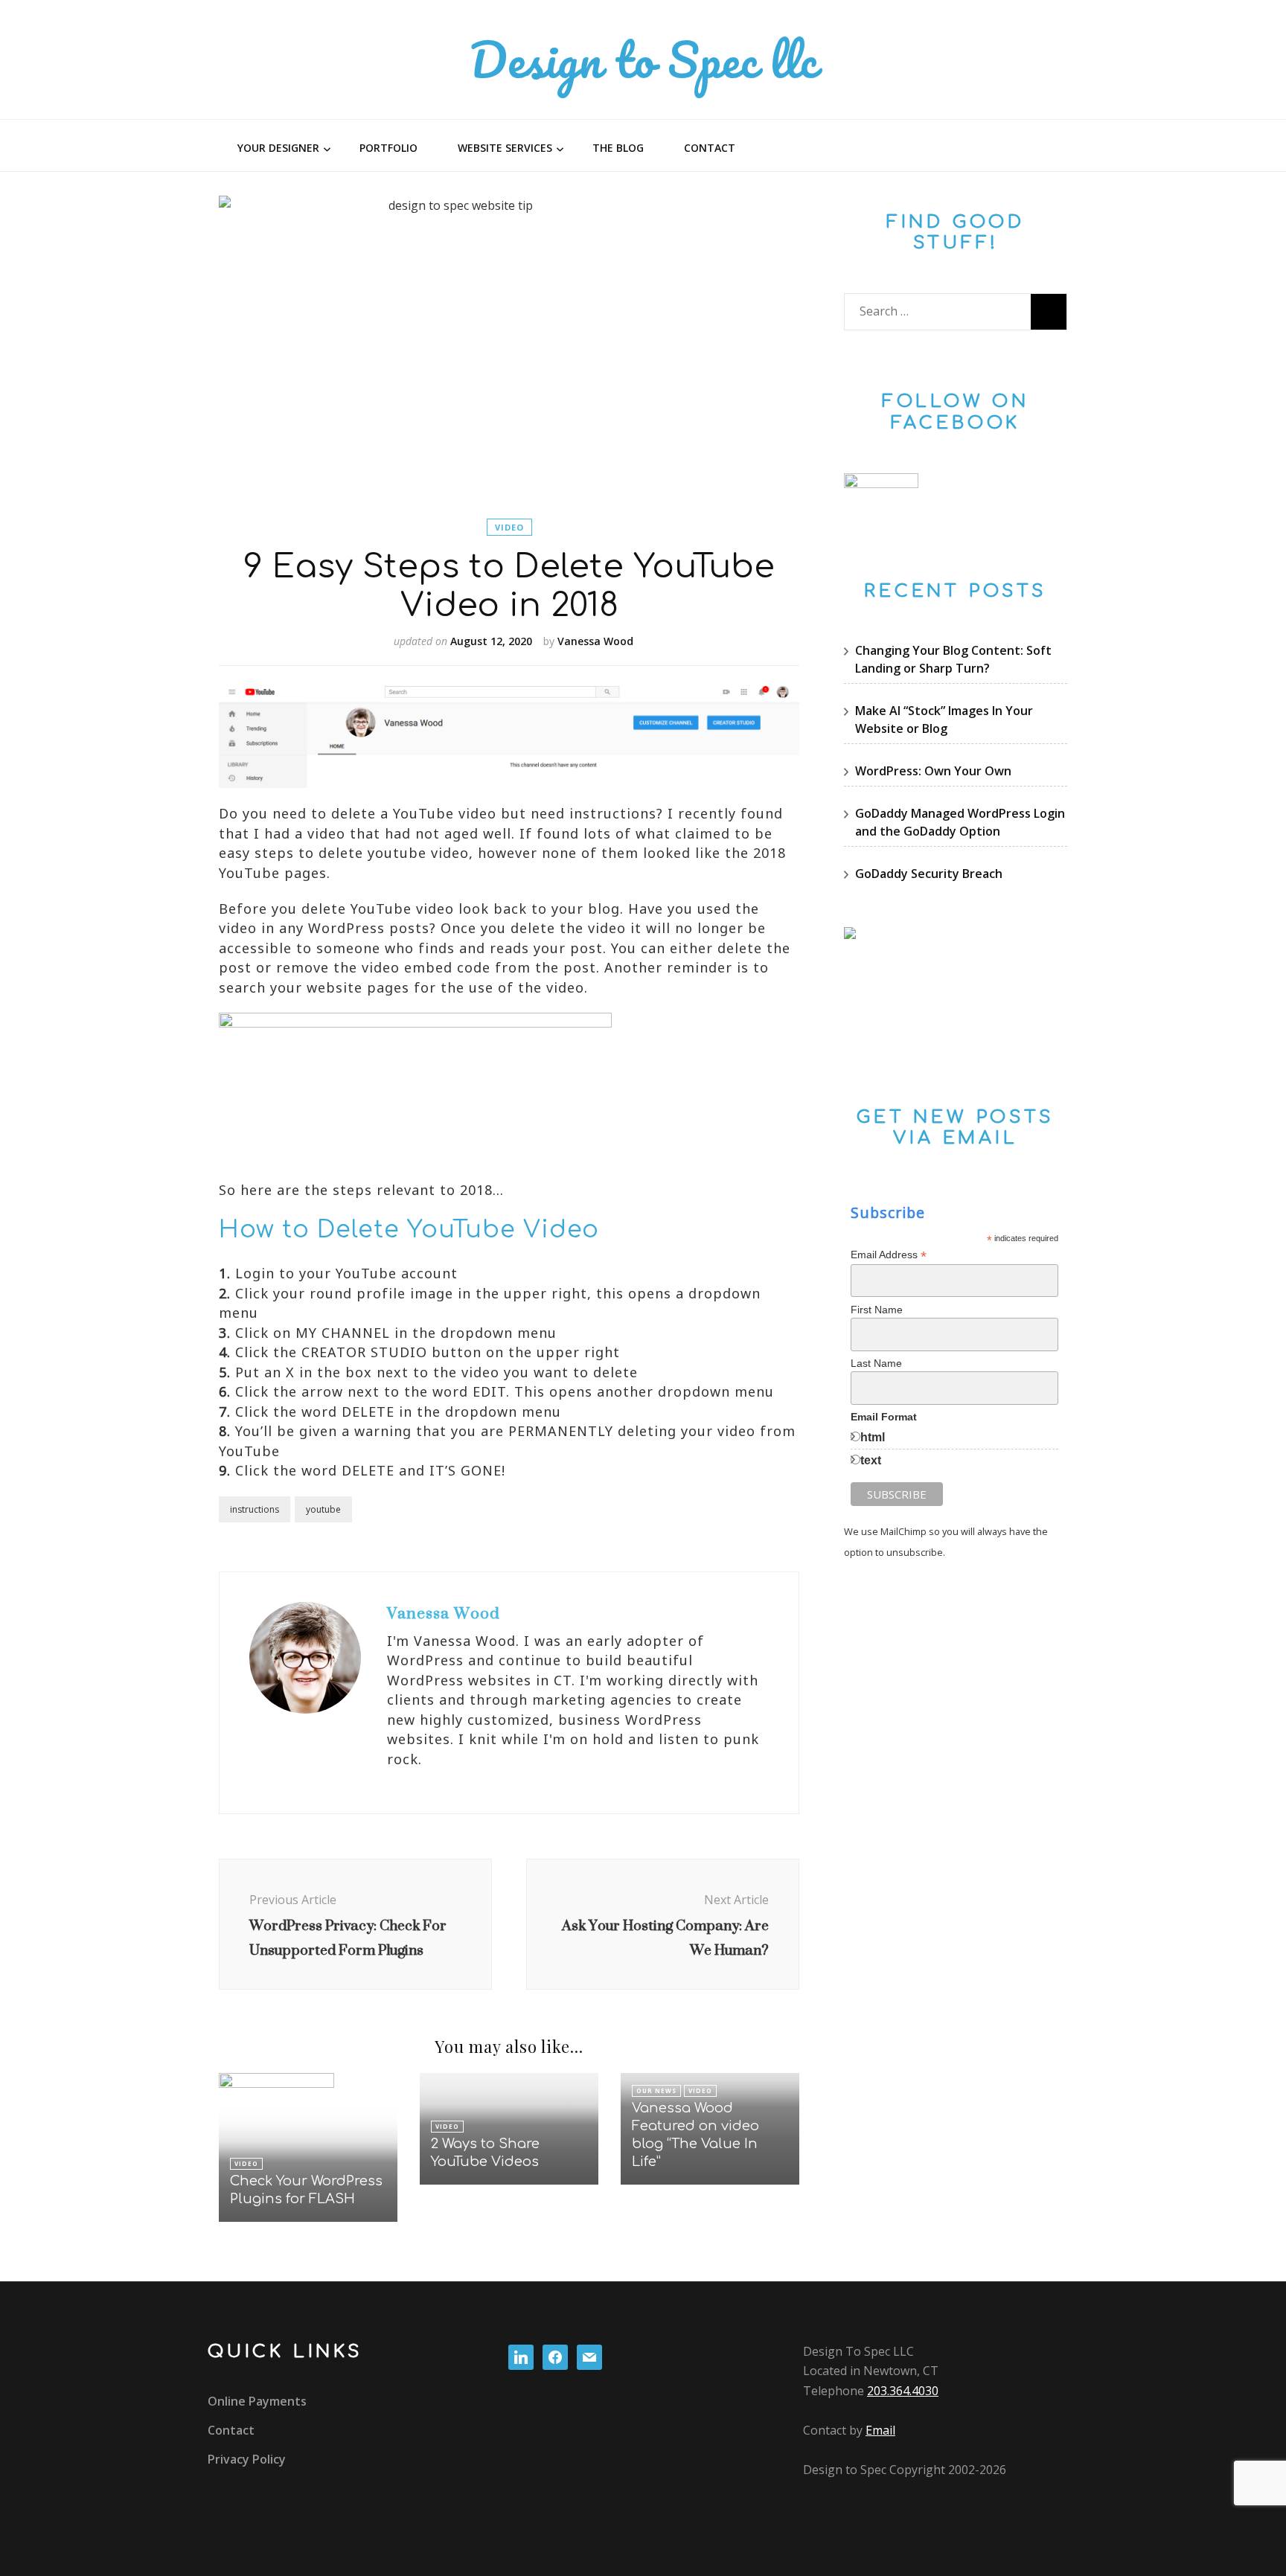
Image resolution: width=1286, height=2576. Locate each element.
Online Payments (257, 2401)
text (871, 1460)
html (873, 1437)
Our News (656, 2090)
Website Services (505, 148)
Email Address (889, 1255)
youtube (323, 1509)
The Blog (618, 148)
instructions (255, 1509)
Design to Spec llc (643, 59)
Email (880, 2430)
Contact (710, 148)
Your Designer (278, 148)
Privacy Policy (247, 2459)
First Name (877, 1310)
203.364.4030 (903, 2391)
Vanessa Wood (595, 641)
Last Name (876, 1363)
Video (509, 527)
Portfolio (388, 148)
